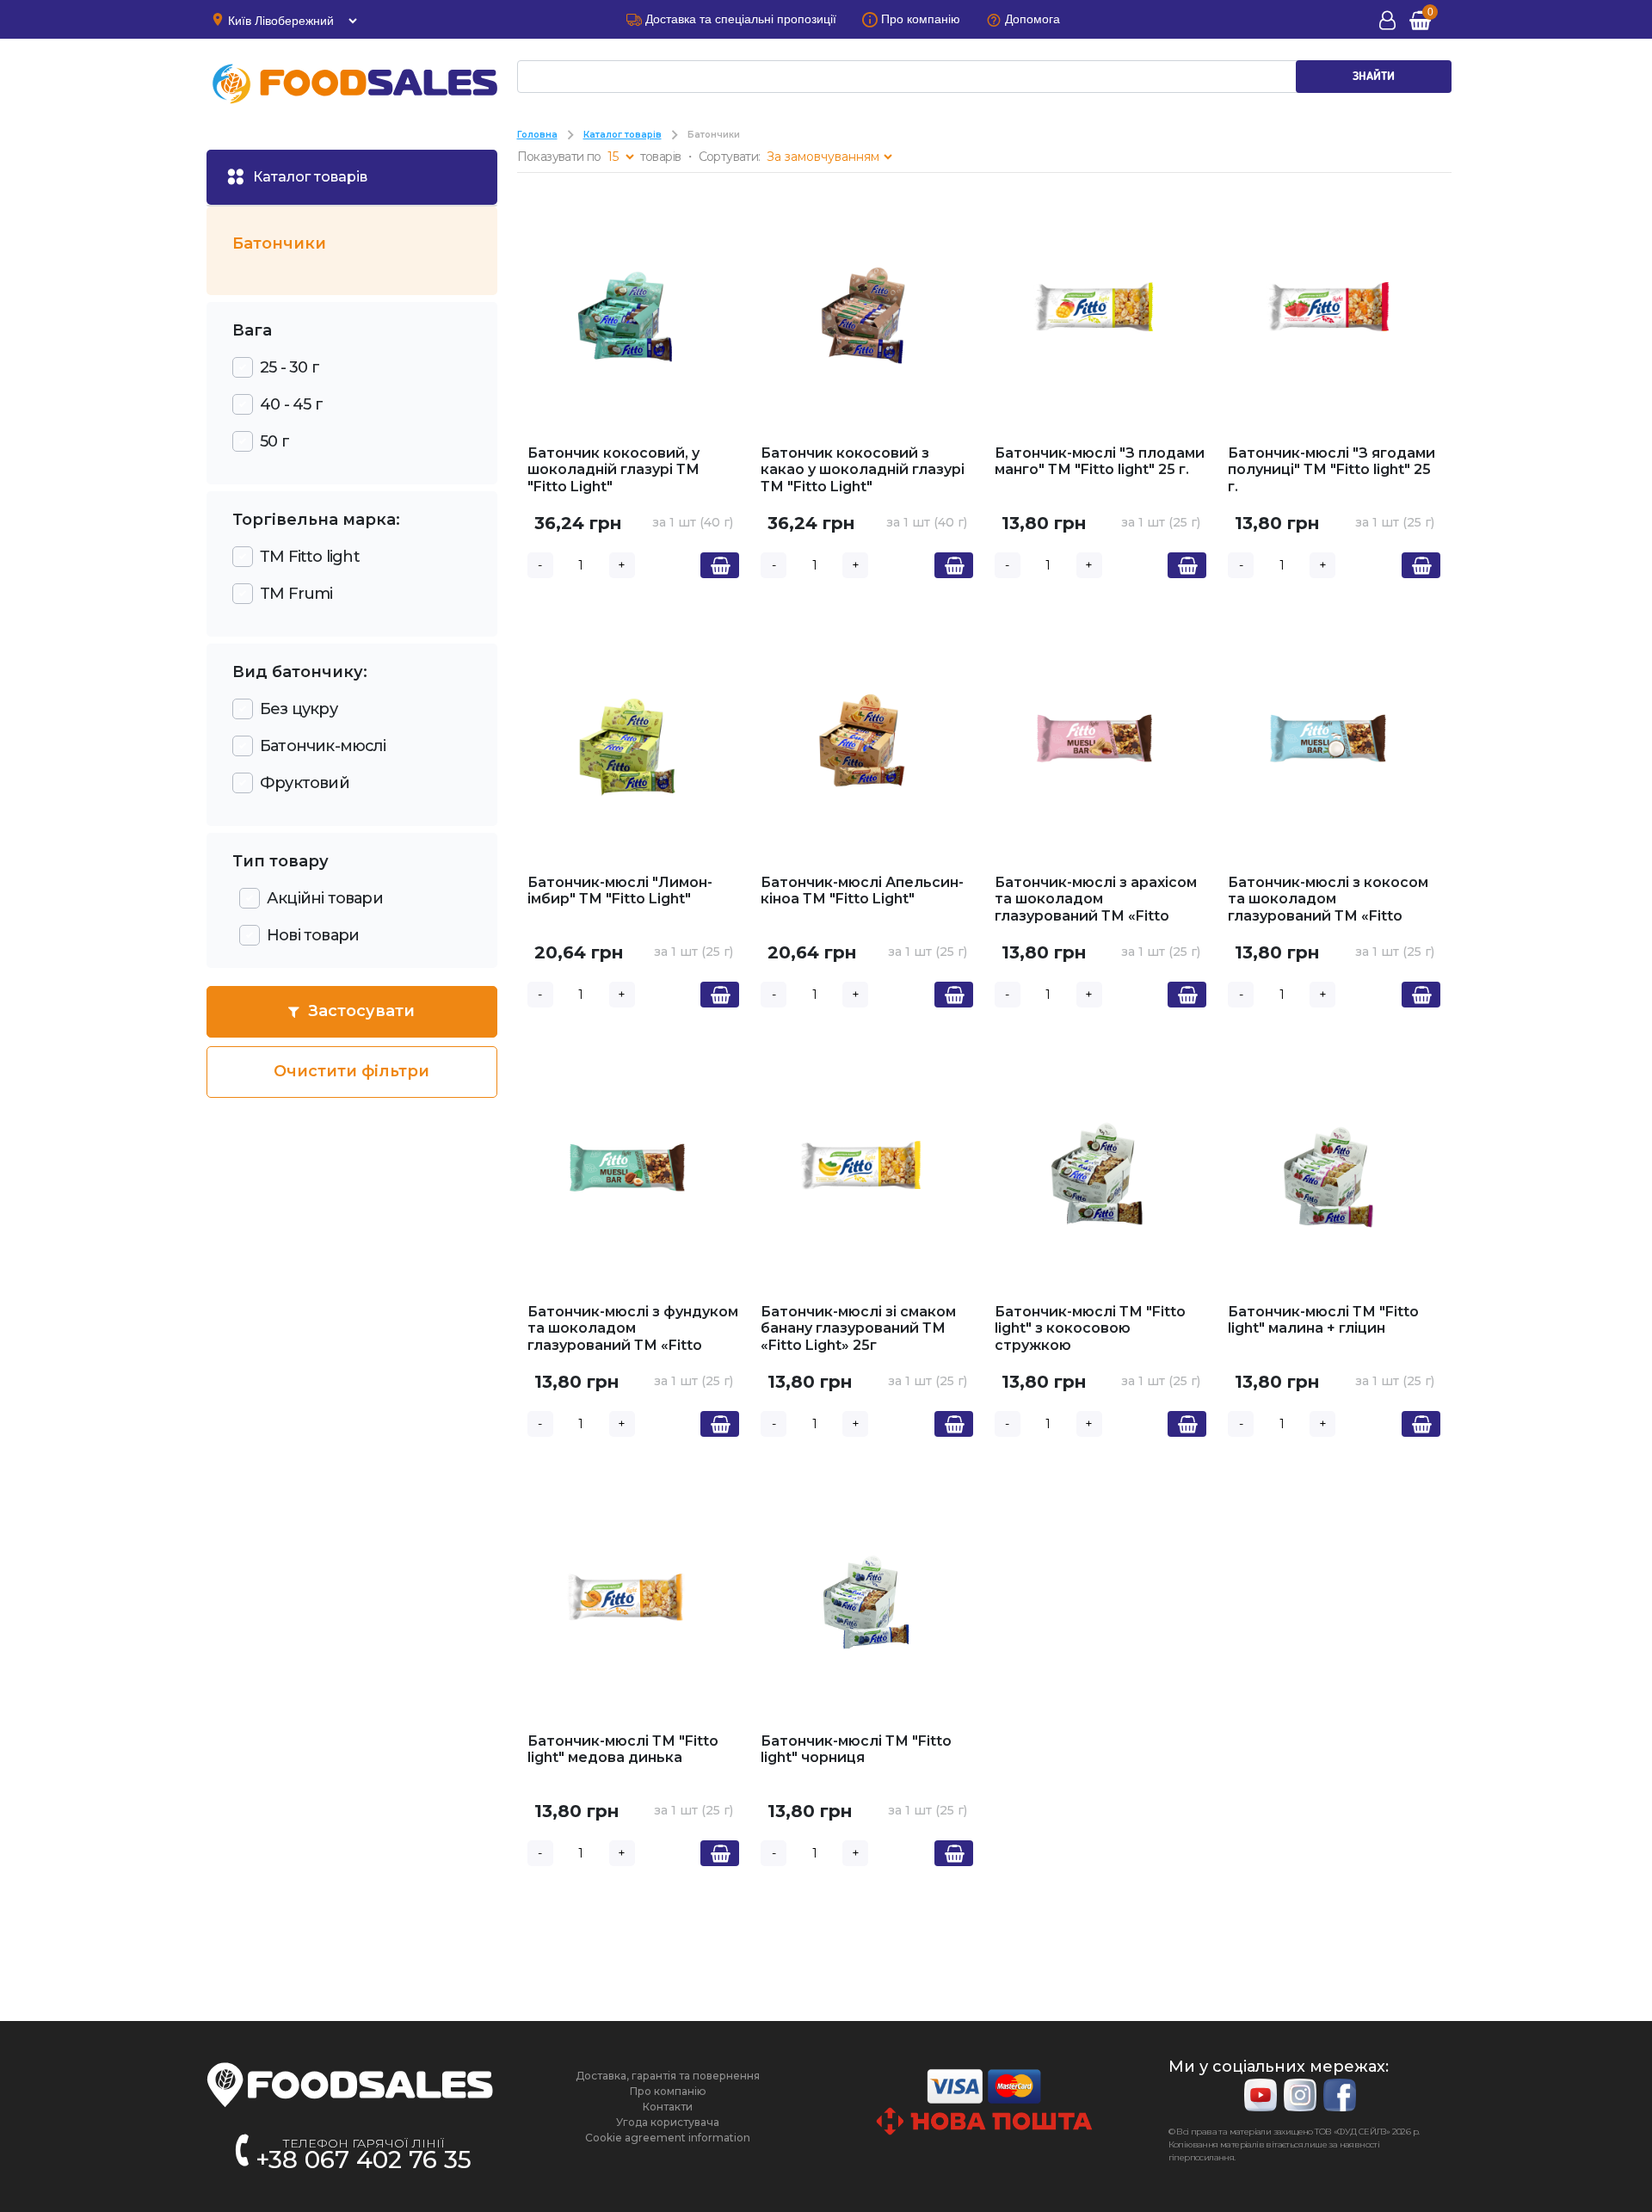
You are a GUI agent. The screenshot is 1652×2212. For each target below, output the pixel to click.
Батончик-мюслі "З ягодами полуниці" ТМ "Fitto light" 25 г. (1331, 470)
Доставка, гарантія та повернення (668, 2076)
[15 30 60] (620, 157)
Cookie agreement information (668, 2138)
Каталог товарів (623, 135)
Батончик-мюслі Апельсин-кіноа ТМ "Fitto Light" (862, 891)
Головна (537, 135)
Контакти (668, 2107)
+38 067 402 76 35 (364, 2160)
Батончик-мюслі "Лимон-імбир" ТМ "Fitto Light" (620, 891)
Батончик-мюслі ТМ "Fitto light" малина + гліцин (1323, 1320)
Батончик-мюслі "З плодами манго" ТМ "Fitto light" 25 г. (1100, 462)
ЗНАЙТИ (1374, 77)
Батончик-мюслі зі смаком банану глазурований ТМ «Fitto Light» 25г (858, 1328)
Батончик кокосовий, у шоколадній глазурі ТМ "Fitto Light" (613, 470)
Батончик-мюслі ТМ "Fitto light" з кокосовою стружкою (1090, 1328)
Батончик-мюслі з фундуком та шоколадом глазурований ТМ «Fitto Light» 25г (633, 1337)
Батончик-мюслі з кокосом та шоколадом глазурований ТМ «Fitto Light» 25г (1328, 908)
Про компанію (668, 2091)
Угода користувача (668, 2122)
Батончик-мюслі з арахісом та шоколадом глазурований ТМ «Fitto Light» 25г (1096, 908)
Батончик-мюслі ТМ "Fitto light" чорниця (856, 1750)
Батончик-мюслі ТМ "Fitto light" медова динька (623, 1750)
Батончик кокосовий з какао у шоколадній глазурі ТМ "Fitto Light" (863, 470)
